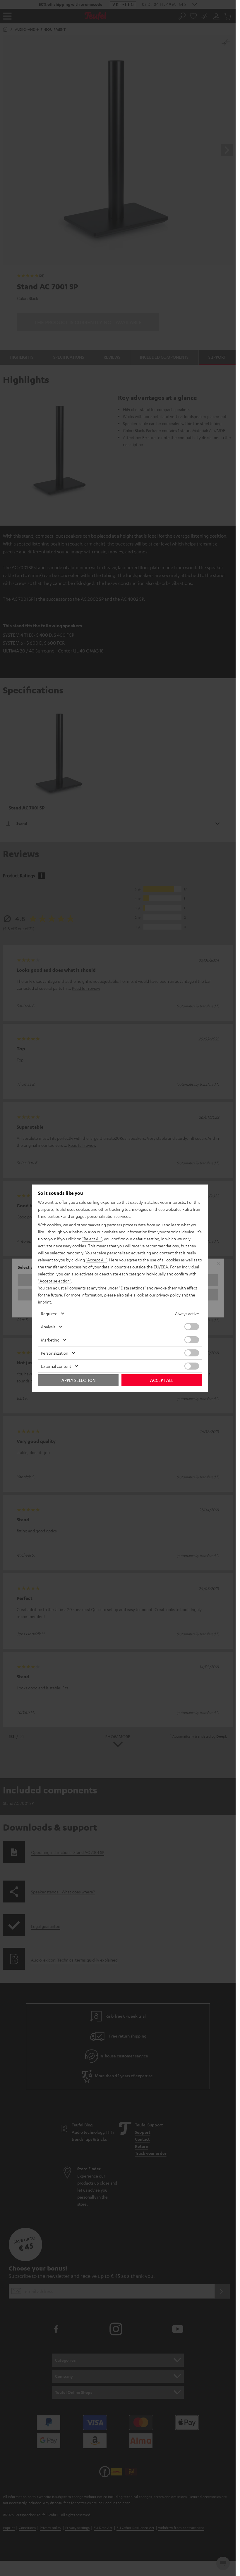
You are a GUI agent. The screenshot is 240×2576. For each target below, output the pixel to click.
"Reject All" (92, 1239)
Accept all (162, 1380)
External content (56, 1366)
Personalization (55, 1353)
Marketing (50, 1340)
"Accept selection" (55, 1281)
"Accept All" (96, 1260)
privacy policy (168, 1295)
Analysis (48, 1327)
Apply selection (78, 1380)
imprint (44, 1302)
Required (49, 1313)
